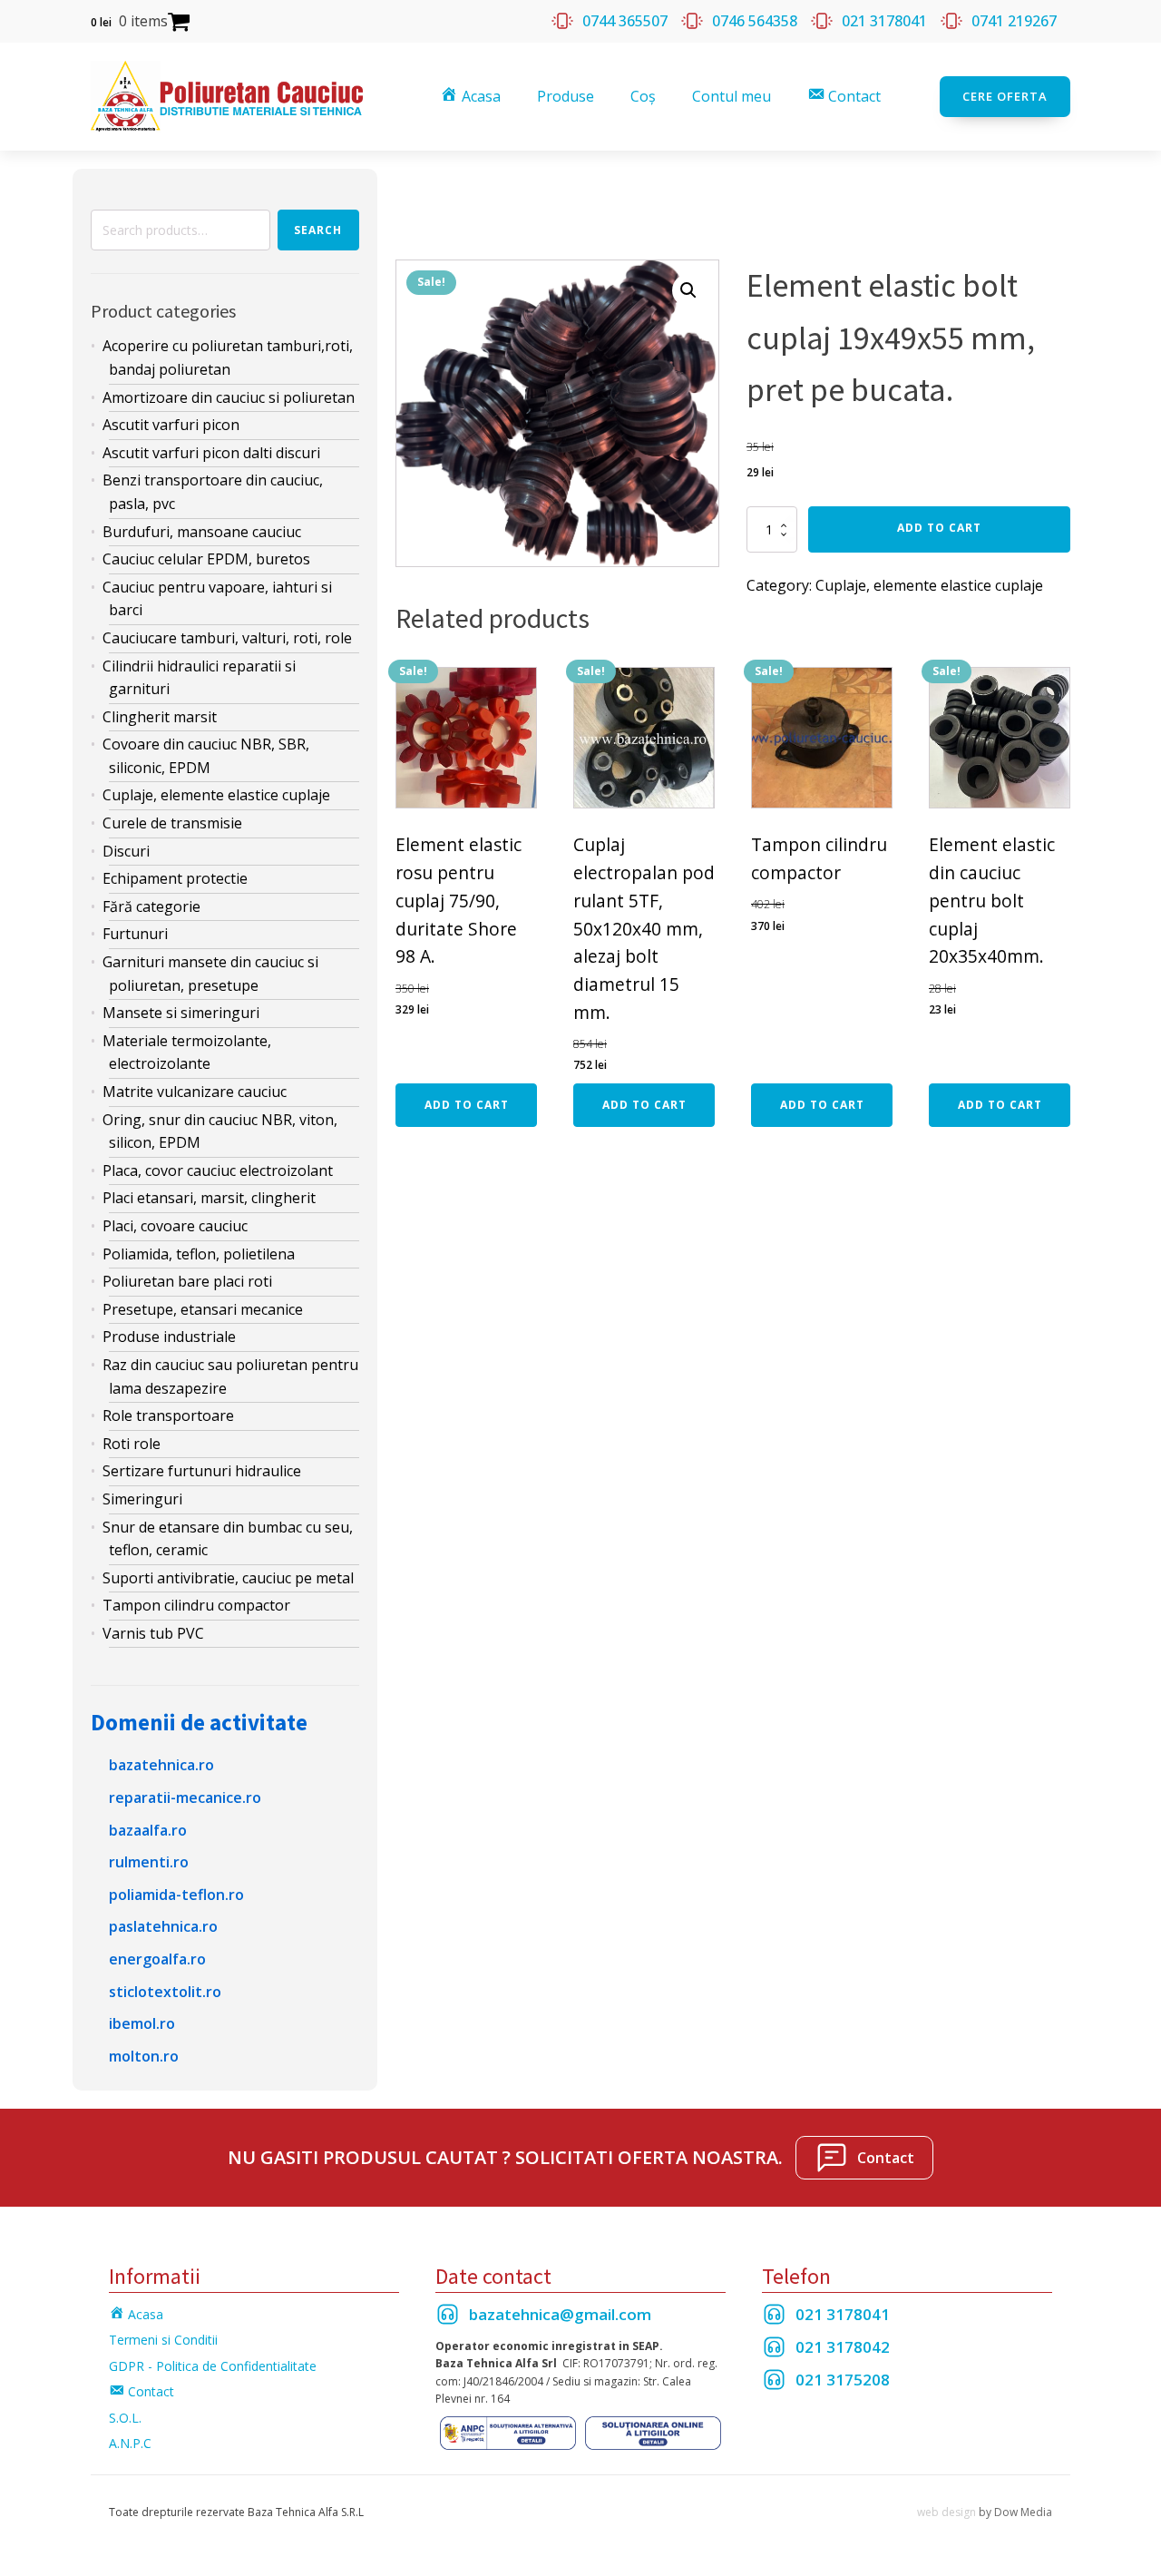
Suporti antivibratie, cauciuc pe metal (228, 1578)
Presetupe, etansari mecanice (203, 1309)
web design (946, 2512)
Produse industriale (169, 1337)
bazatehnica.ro (161, 1765)
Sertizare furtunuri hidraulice (202, 1471)
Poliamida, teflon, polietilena (199, 1254)
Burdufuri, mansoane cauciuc (202, 532)
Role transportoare (168, 1415)
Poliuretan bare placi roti (187, 1281)
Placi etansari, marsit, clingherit (209, 1198)
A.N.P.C (130, 2443)
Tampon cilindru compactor (196, 1605)
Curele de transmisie (172, 823)
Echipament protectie (175, 878)
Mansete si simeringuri (181, 1013)
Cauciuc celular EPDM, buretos (206, 559)
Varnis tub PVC (153, 1633)
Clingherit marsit (160, 717)
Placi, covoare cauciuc (175, 1226)
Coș (643, 96)
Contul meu (732, 96)
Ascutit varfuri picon (171, 425)
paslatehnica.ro (163, 1926)
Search (318, 230)
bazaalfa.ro (148, 1830)
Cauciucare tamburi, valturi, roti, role (227, 638)
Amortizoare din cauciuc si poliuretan (229, 397)
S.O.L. (125, 2418)
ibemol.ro (142, 2023)
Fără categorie (151, 906)
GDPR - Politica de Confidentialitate (213, 2366)
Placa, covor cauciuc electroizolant (218, 1170)
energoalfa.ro (157, 1959)
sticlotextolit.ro (165, 1992)
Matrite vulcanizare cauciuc (195, 1092)
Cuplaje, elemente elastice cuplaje (216, 795)
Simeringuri (142, 1499)
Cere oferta (1005, 96)
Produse (566, 96)
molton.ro (144, 2056)
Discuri (126, 851)
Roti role (132, 1444)
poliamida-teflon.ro (176, 1895)
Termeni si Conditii (163, 2340)
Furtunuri (135, 934)
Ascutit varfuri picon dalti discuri (211, 453)
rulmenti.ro (149, 1862)
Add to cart (939, 528)
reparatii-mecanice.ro (185, 1797)
